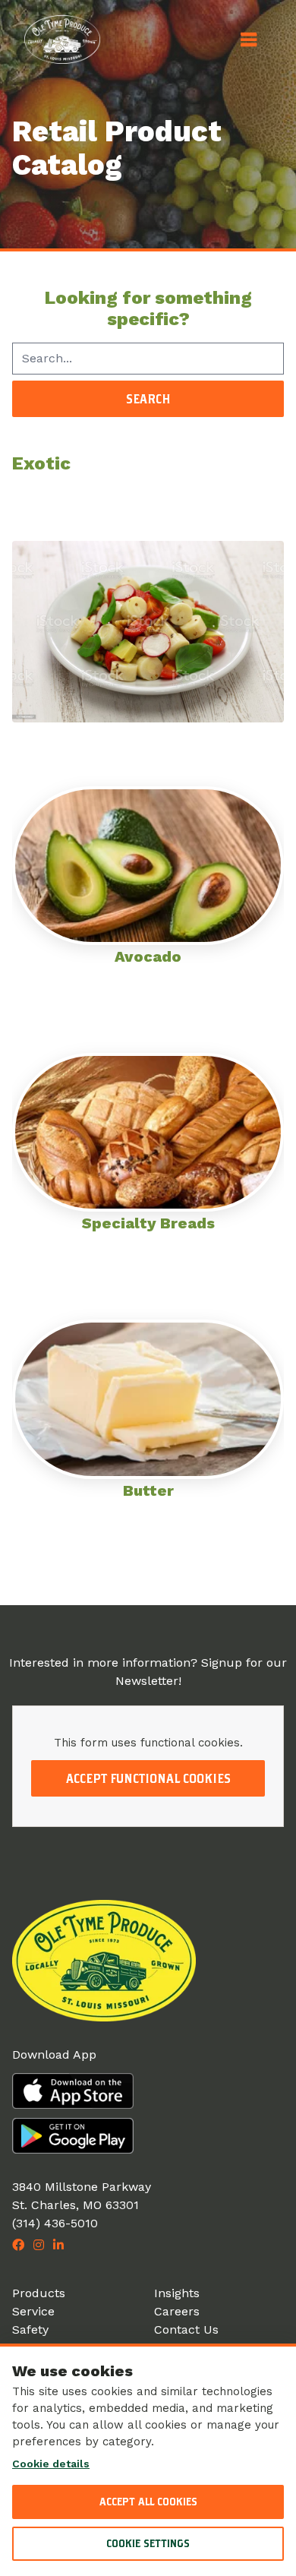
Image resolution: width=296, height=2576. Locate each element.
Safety (30, 2329)
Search (148, 399)
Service (33, 2311)
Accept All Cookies (148, 2502)
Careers (177, 2311)
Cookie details (51, 2464)
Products (39, 2293)
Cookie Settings (148, 2543)
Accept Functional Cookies (148, 1778)
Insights (177, 2293)
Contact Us (186, 2329)
